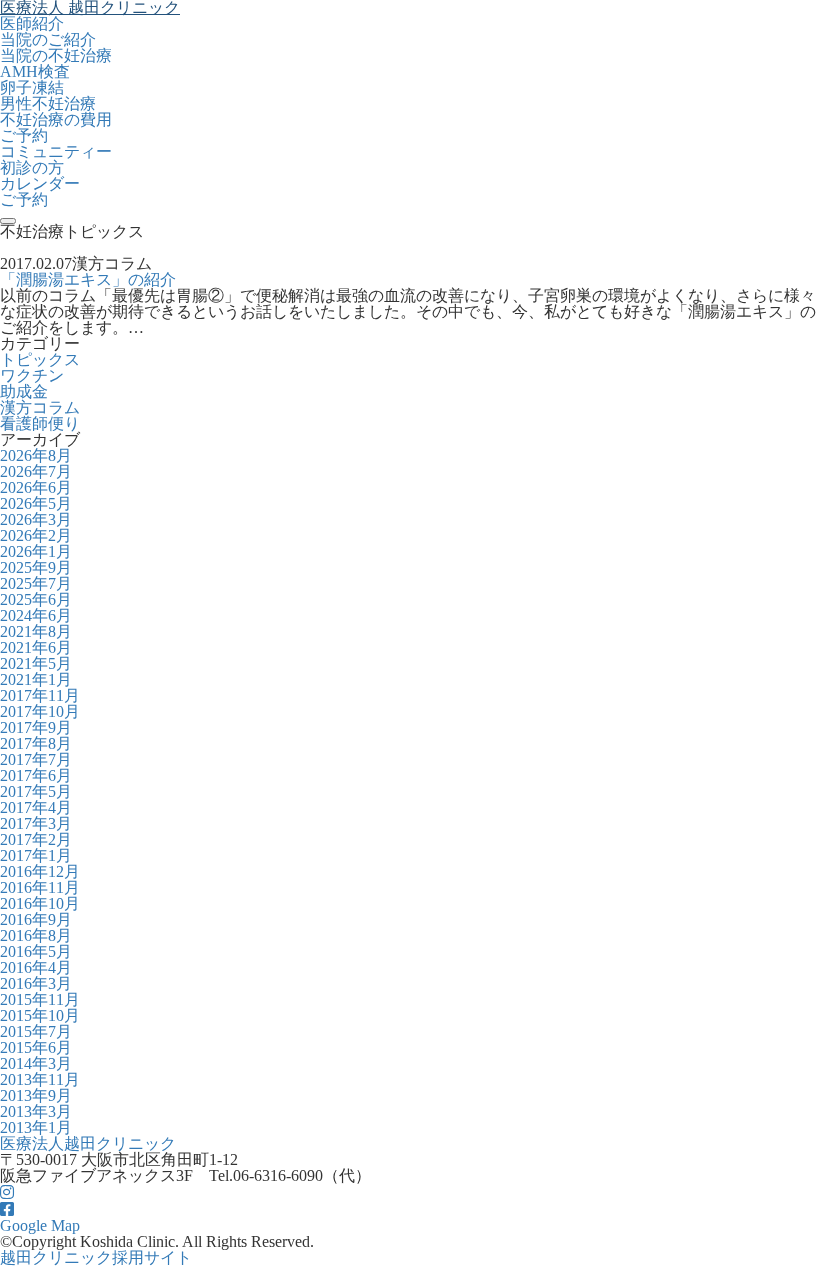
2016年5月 (36, 951)
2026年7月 (36, 471)
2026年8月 (36, 455)
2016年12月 (40, 871)
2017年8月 (36, 743)
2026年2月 (36, 535)
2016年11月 (40, 887)
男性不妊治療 (48, 103)
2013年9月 (36, 1095)
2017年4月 (36, 807)
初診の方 (32, 167)
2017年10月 (40, 711)
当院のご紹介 (48, 39)
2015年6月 (36, 1047)
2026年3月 (36, 519)
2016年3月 (36, 983)
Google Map (40, 1225)
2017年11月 (40, 695)
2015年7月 (36, 1031)
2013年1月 (36, 1127)
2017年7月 (36, 759)
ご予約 (24, 135)
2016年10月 (40, 903)
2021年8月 (36, 631)
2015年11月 (40, 999)
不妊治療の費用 (56, 119)
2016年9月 (36, 919)
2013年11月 (40, 1079)
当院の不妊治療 (56, 55)
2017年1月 (36, 855)
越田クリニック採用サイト (96, 1257)
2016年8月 (36, 935)
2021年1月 (36, 679)
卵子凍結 (32, 87)
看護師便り (40, 423)
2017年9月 (36, 727)
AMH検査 (35, 71)
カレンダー (40, 183)
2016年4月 (36, 967)
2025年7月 (36, 583)
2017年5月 (36, 791)
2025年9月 (36, 567)
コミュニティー (56, 151)
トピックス (40, 359)
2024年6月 (36, 615)
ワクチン (32, 375)
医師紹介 (32, 23)
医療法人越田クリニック (88, 1143)
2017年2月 (36, 839)
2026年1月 (36, 551)
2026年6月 (36, 487)
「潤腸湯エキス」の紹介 (88, 279)
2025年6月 (36, 599)
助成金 (24, 391)
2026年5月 (36, 503)
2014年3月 (36, 1063)
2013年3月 (36, 1111)
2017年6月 (36, 775)
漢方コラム (40, 407)
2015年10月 (40, 1015)
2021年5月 (36, 663)
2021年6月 (36, 647)
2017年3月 (36, 823)
